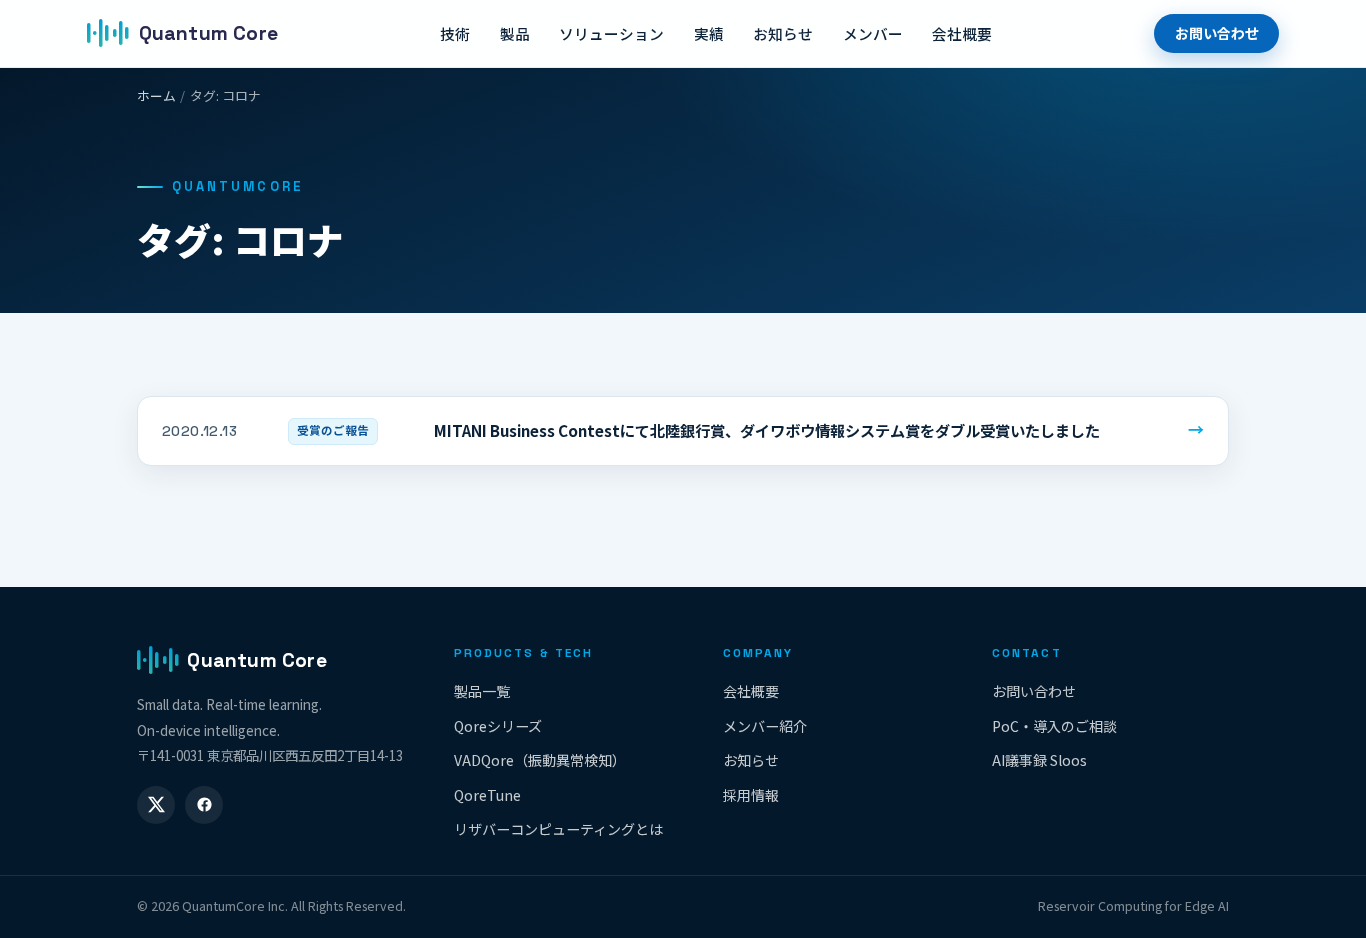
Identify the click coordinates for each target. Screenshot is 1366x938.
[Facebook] (204, 805)
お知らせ (783, 33)
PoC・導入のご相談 (1054, 726)
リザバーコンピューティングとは (558, 829)
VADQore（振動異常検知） (540, 760)
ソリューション (611, 33)
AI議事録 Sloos (1039, 760)
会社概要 (962, 33)
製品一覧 (482, 691)
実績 (709, 33)
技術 (455, 33)
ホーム (156, 95)
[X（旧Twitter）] (156, 805)
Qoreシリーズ (498, 726)
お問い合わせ (1217, 33)
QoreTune (487, 795)
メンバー (873, 33)
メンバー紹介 (765, 726)
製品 (515, 33)
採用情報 (751, 795)
